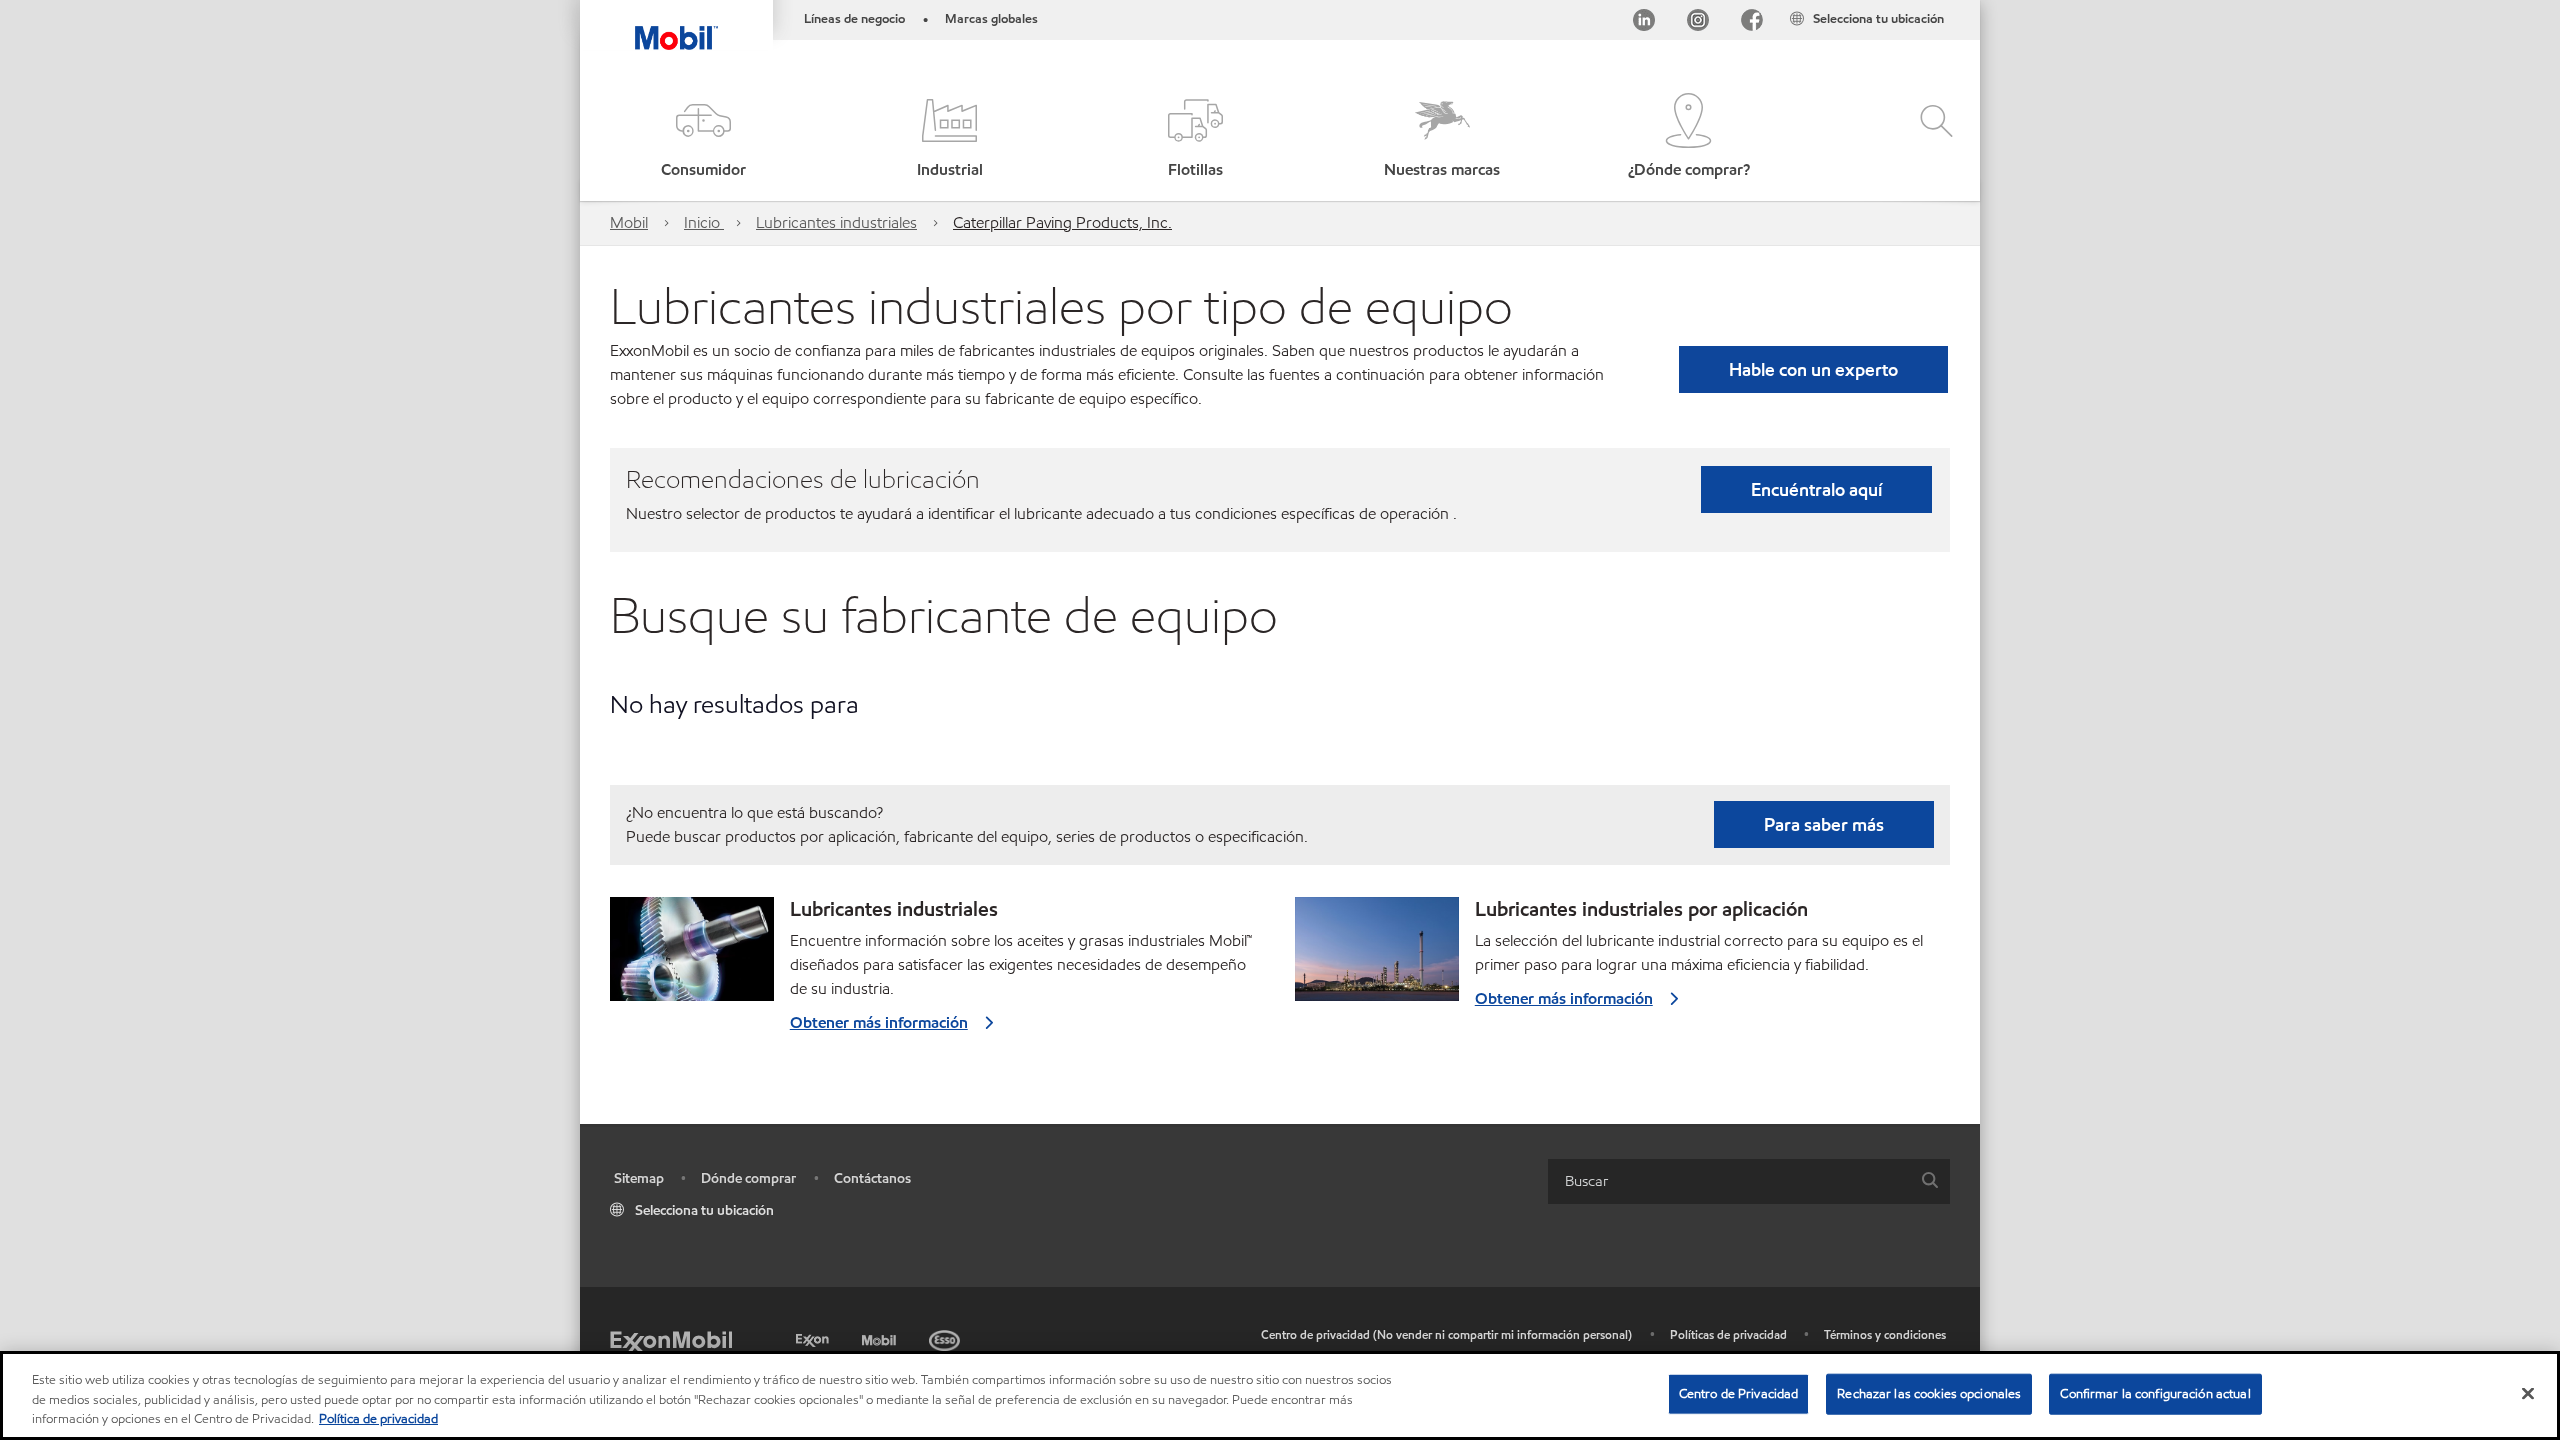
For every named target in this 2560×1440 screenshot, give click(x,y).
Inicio (704, 222)
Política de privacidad (378, 1419)
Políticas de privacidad (1728, 1334)
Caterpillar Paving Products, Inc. (1062, 222)
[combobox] (1749, 1181)
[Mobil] (881, 1337)
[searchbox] (1729, 1181)
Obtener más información (879, 1022)
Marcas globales (991, 19)
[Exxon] (814, 1337)
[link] (1962, 5)
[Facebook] (1752, 23)
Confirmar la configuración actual (2155, 1393)
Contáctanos (872, 1178)
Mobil (629, 222)
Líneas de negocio (854, 19)
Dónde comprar (748, 1178)
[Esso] (946, 1337)
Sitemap (639, 1178)
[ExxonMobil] (671, 1340)
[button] (703, 137)
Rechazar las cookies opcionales (1929, 1393)
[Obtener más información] (692, 957)
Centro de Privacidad (1739, 1393)
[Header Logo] (676, 25)
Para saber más (1824, 824)
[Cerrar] (2528, 1393)
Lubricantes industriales (836, 222)
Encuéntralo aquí (1816, 489)
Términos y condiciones (1885, 1334)
